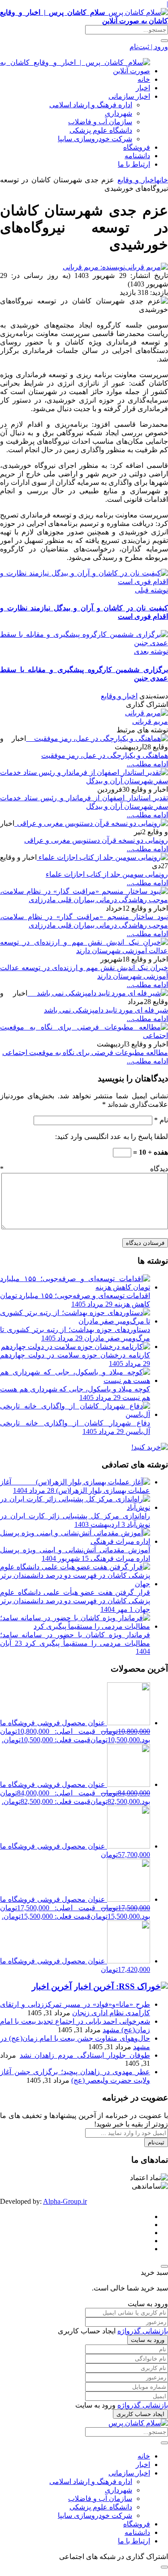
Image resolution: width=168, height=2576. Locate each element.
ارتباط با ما (134, 164)
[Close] (164, 2266)
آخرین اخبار (52, 1986)
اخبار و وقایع (137, 180)
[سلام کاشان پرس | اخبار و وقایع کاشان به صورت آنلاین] (75, 71)
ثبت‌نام (156, 2142)
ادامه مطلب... (147, 764)
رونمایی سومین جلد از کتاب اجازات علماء (107, 874)
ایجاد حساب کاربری (140, 2414)
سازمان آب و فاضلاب (100, 122)
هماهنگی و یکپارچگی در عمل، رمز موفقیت (105, 755)
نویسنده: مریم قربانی (94, 267)
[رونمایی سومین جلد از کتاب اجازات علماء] (102, 857)
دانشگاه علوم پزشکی (101, 130)
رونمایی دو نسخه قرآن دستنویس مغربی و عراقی (96, 840)
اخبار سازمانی (129, 96)
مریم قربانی (150, 721)
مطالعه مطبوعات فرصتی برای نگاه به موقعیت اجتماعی (85, 1053)
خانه (144, 79)
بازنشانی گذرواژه (143, 2331)
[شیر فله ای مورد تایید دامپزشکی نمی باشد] (98, 993)
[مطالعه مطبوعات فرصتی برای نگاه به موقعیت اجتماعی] (84, 1036)
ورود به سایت (148, 2340)
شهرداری (118, 113)
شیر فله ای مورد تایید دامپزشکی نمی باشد (106, 1010)
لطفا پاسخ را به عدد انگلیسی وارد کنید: (112, 1137)
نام (161, 1120)
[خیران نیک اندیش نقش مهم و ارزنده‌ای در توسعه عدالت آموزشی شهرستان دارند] (84, 951)
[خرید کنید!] (150, 1447)
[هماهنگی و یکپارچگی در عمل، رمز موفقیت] (97, 738)
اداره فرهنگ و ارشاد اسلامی (91, 105)
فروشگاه (137, 147)
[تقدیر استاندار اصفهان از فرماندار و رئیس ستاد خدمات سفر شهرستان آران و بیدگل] (84, 781)
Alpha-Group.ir (65, 2201)
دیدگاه (84, 1169)
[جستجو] (164, 41)
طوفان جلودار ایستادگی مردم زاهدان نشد (85, 2055)
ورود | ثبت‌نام (149, 47)
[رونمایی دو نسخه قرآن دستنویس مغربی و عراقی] (91, 823)
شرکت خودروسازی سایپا (95, 139)
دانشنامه (137, 156)
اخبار (143, 88)
